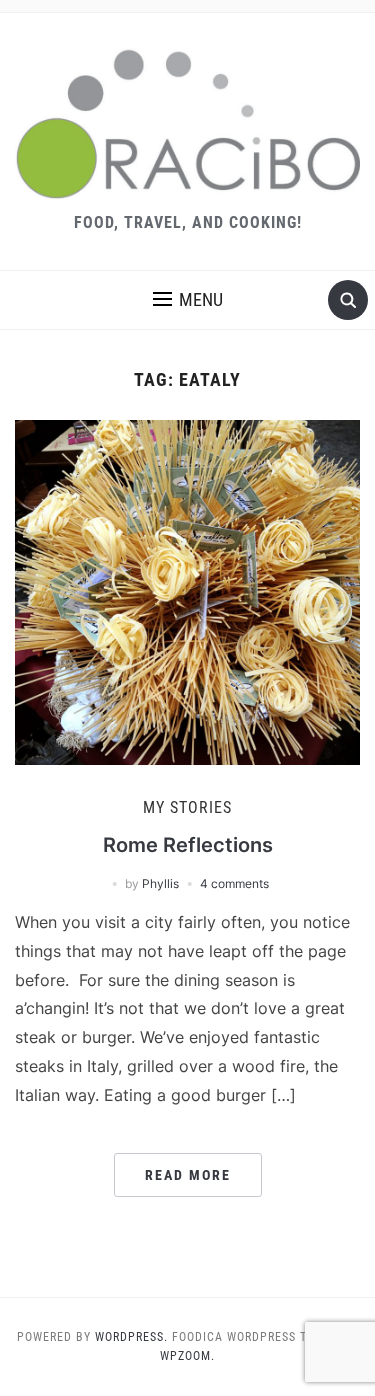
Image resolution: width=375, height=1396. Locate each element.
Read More (188, 1175)
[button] (188, 300)
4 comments (234, 883)
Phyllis (160, 883)
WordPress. (131, 1337)
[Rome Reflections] (187, 591)
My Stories (187, 807)
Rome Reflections (188, 845)
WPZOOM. (187, 1356)
